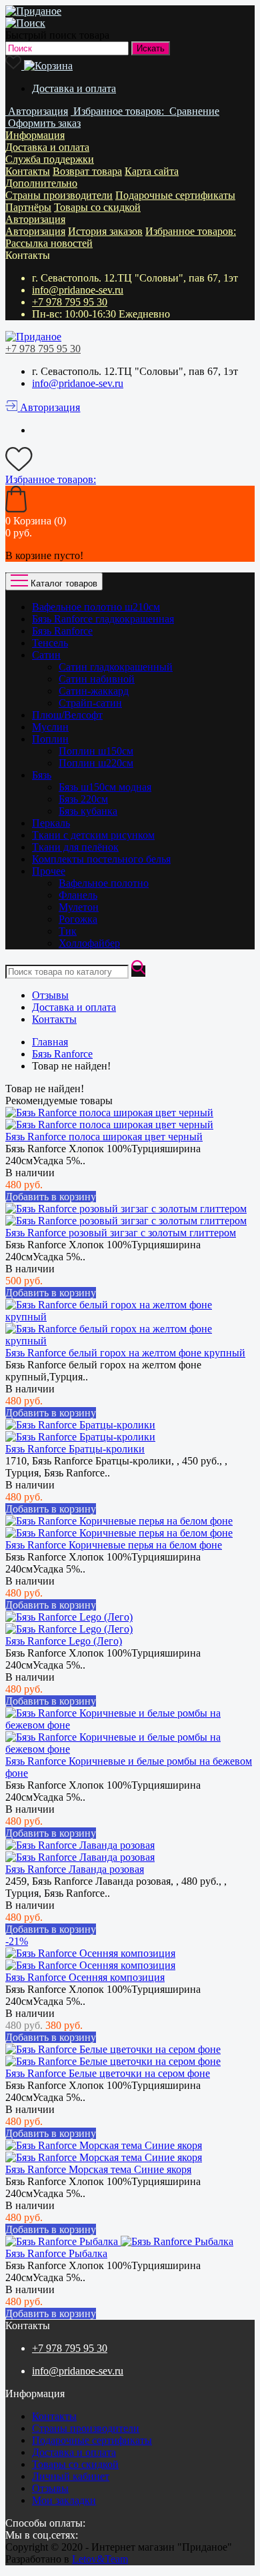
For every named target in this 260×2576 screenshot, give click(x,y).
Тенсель (50, 643)
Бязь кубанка (88, 811)
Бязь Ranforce (62, 631)
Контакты (28, 171)
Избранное (191, 231)
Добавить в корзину (51, 1197)
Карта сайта (152, 171)
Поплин (50, 739)
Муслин (50, 727)
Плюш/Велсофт (67, 715)
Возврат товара (87, 171)
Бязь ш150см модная (105, 787)
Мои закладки (64, 2500)
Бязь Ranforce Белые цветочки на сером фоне (108, 2073)
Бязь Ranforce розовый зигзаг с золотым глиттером (121, 1233)
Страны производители (59, 195)
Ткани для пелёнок (75, 847)
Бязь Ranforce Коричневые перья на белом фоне (114, 1545)
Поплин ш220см (96, 763)
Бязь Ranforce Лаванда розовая (75, 1869)
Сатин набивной (97, 679)
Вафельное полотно (104, 883)
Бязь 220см (83, 799)
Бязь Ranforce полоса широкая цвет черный (104, 1137)
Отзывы (50, 995)
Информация (35, 135)
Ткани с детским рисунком (93, 835)
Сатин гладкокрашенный (116, 667)
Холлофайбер (89, 943)
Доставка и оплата (74, 88)
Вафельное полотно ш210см (96, 607)
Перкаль (51, 823)
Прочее (49, 871)
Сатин (46, 655)
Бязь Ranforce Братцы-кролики (75, 1449)
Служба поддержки (50, 159)
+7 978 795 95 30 (70, 302)
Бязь (42, 775)
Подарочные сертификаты (175, 195)
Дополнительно (41, 183)
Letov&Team (100, 2559)
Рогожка (78, 919)
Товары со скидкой (97, 207)
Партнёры (28, 207)
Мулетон (79, 907)
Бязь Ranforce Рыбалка (56, 2253)
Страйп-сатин (90, 703)
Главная (50, 1042)
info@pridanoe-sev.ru (78, 290)
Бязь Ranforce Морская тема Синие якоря (98, 2169)
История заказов (105, 231)
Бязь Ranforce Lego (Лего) (64, 1641)
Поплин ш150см (96, 751)
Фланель (78, 895)
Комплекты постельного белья (101, 859)
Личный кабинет (71, 2476)
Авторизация (35, 219)
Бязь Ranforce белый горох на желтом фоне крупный (125, 1353)
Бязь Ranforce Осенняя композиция (85, 1977)
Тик (68, 931)
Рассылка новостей (49, 243)
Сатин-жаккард (94, 691)
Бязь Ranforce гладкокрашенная (103, 619)
